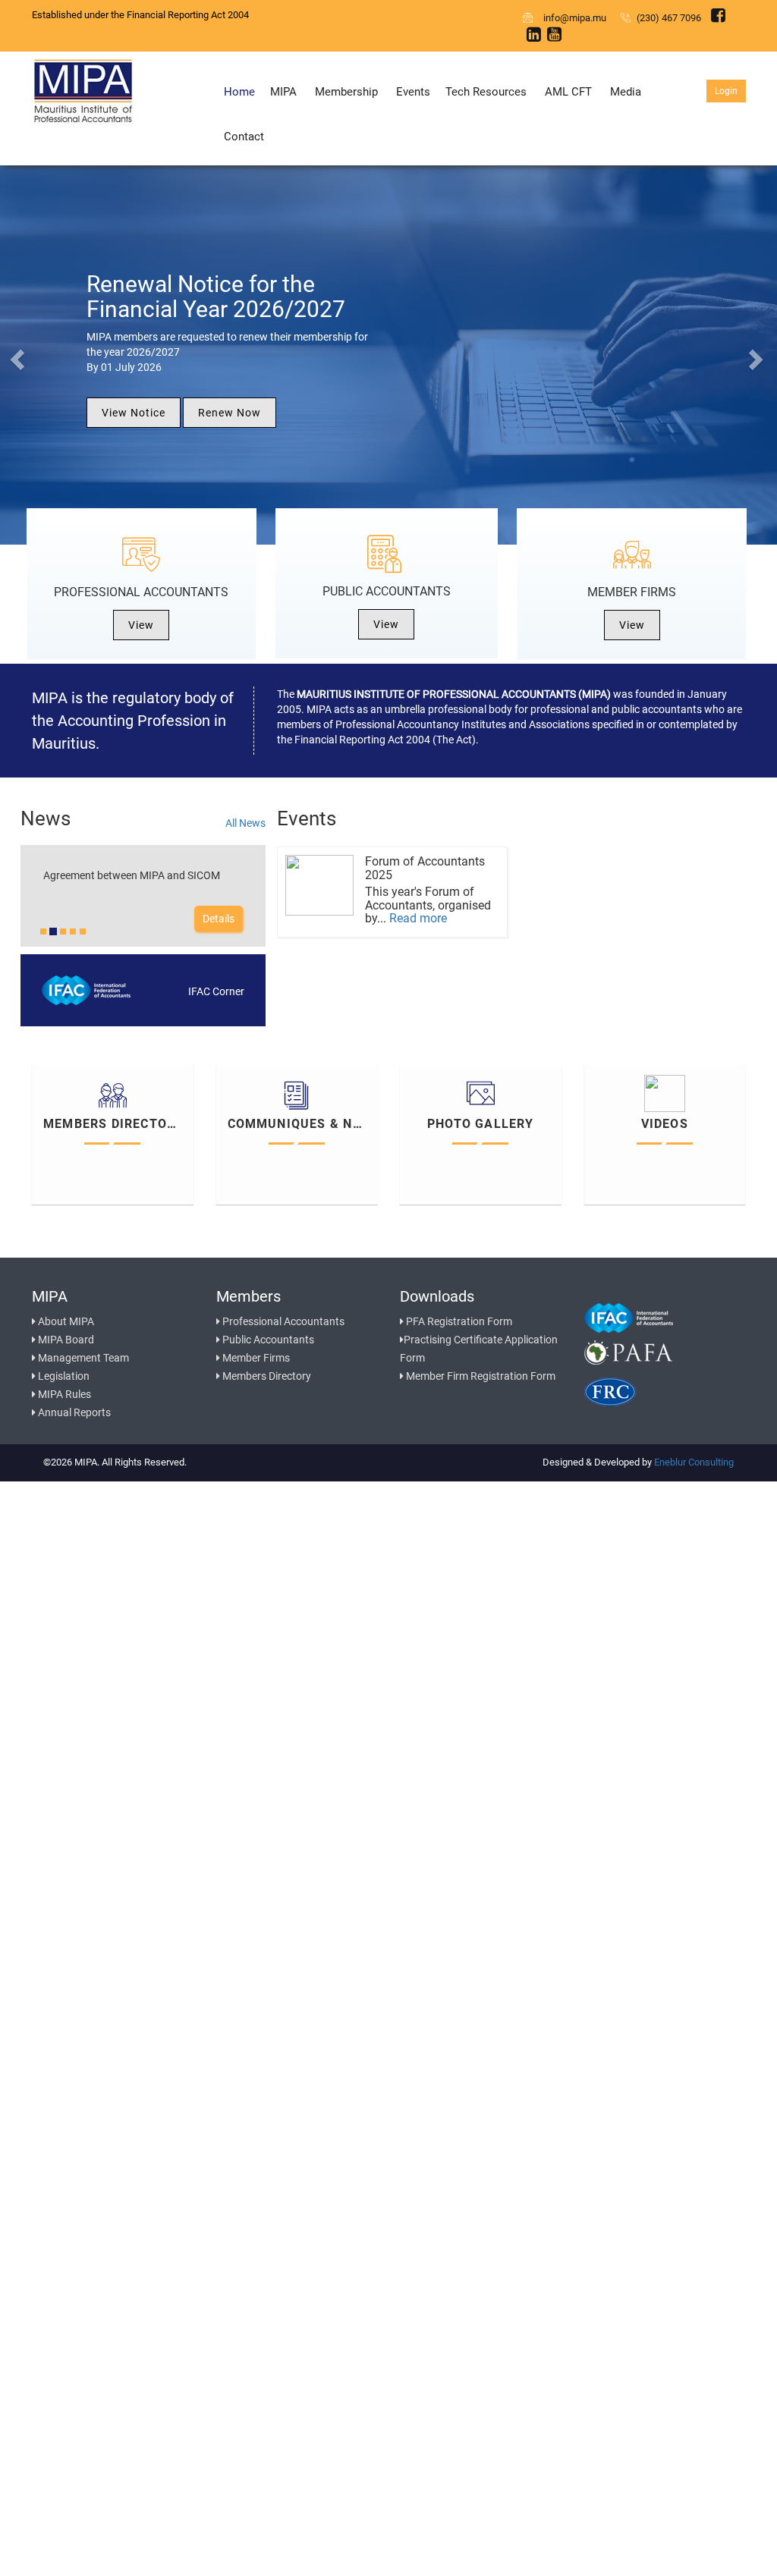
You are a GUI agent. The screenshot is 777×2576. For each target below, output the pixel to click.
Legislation (63, 1376)
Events (413, 92)
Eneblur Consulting (694, 1462)
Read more (418, 918)
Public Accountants (267, 1340)
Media (626, 92)
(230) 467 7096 (668, 18)
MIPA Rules (63, 1394)
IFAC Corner (216, 991)
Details (219, 919)
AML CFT (568, 92)
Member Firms (255, 1358)
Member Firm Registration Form (480, 1376)
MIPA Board (65, 1340)
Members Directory (266, 1376)
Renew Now (230, 413)
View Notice (134, 413)
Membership (346, 92)
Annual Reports (73, 1412)
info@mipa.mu (573, 18)
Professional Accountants (282, 1321)
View (141, 625)
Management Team (82, 1358)
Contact (244, 137)
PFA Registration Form (458, 1321)
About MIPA (65, 1321)
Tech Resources (486, 92)
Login (726, 91)
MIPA (283, 92)
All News (245, 823)
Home (239, 92)
